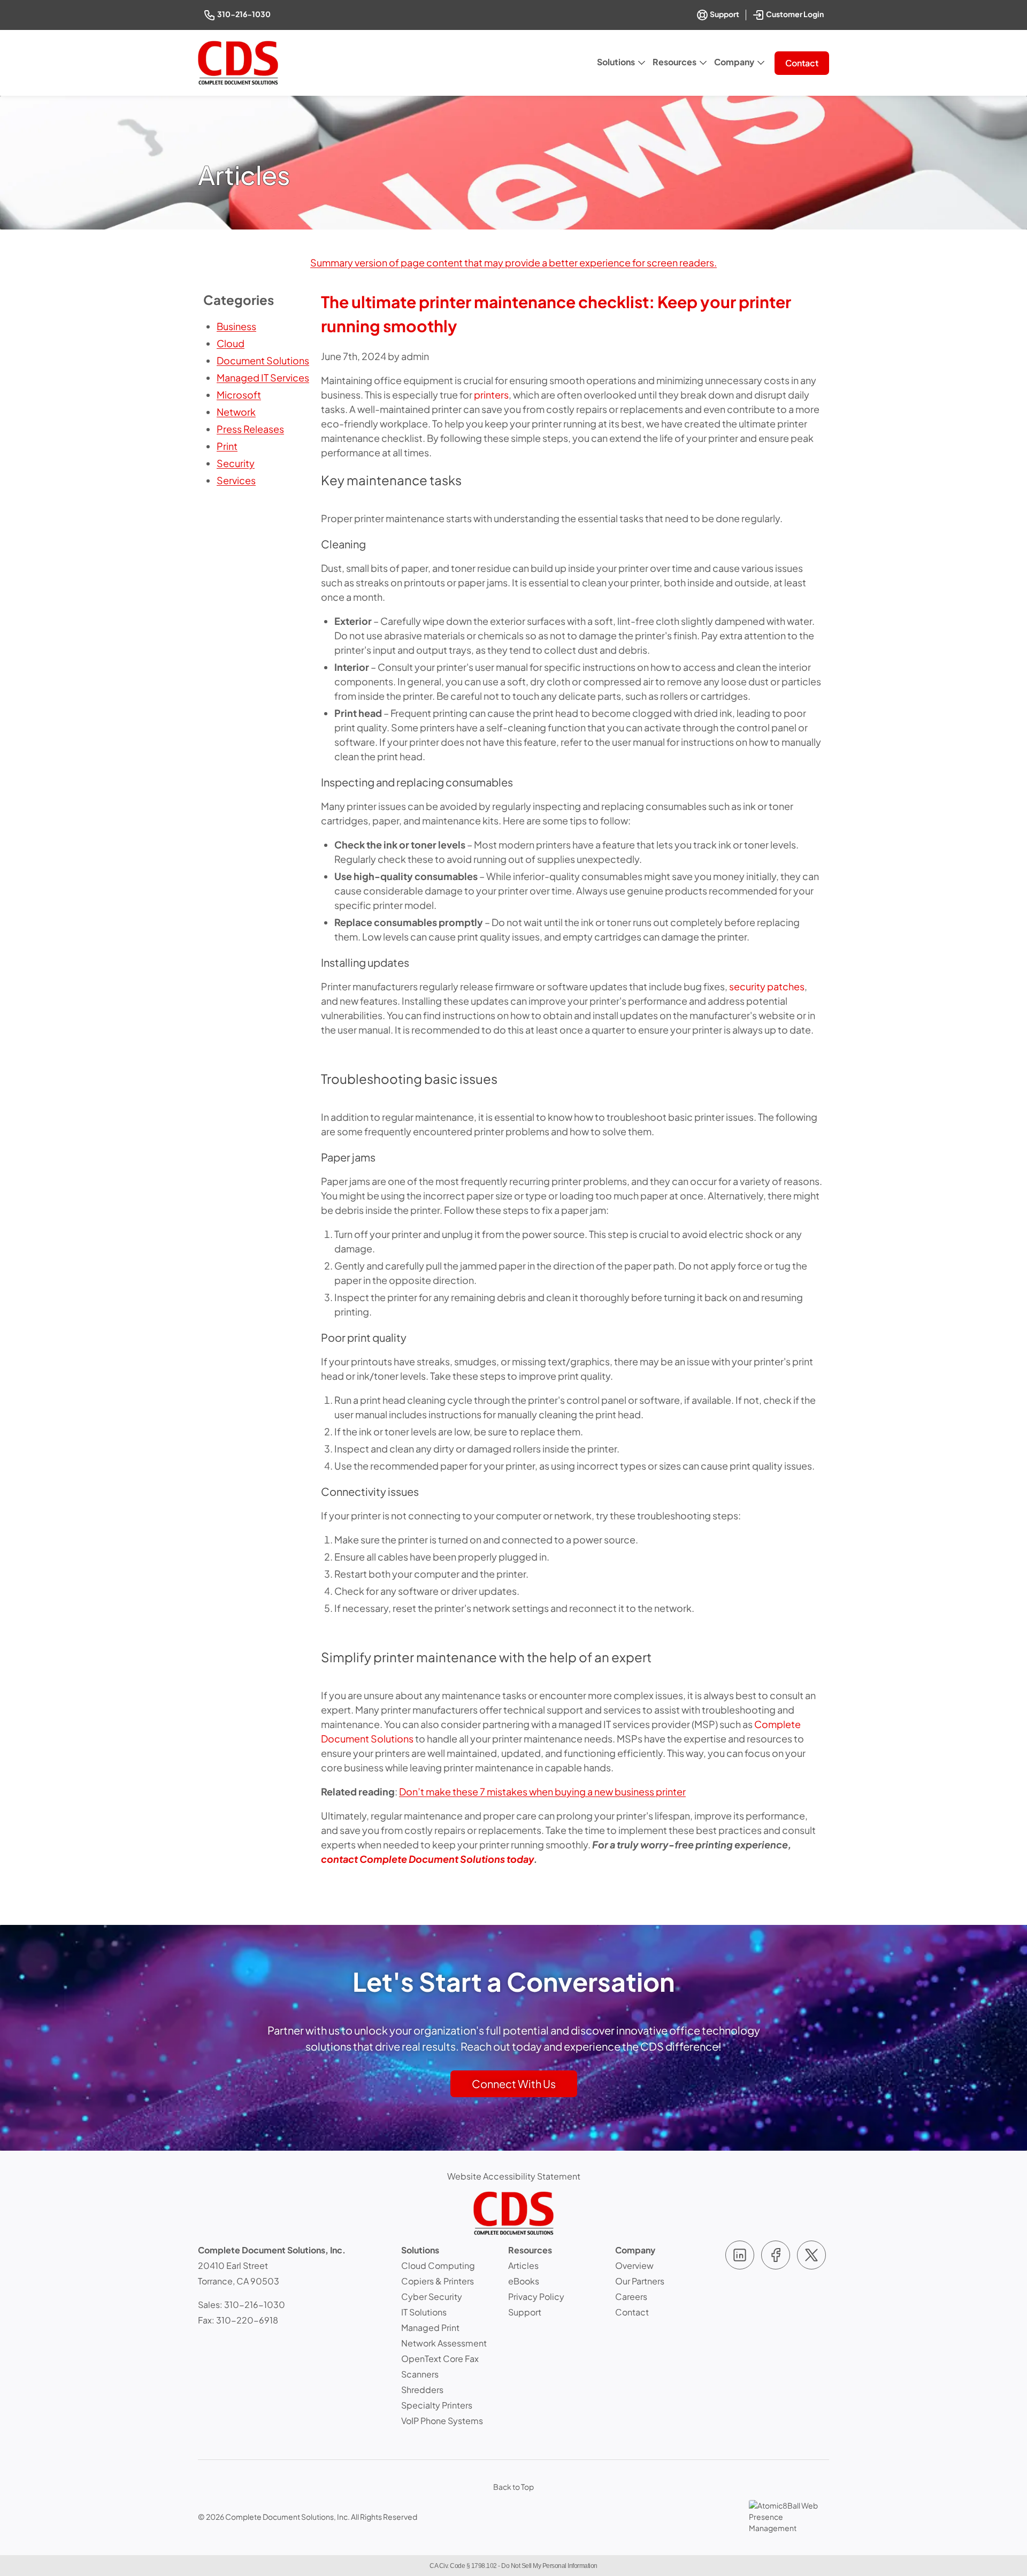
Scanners (420, 2374)
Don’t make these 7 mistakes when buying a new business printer (542, 1791)
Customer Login (796, 13)
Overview (634, 2265)
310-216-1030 (245, 14)
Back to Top (513, 2487)
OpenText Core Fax (440, 2359)
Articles (523, 2265)
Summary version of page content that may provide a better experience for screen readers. (513, 262)
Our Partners (640, 2281)
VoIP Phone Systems (442, 2421)
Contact (802, 63)
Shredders (422, 2390)
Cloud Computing (438, 2265)
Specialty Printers (437, 2405)
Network (236, 412)
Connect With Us (514, 2084)
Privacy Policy (536, 2296)
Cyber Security (432, 2296)
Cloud (231, 343)
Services (236, 480)
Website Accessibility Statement (514, 2176)
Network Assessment (444, 2343)
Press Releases (250, 429)
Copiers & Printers (438, 2281)
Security (236, 463)
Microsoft (239, 395)
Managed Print (430, 2327)
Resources (675, 62)
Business (236, 326)
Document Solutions (263, 360)
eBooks (524, 2281)
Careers (631, 2296)
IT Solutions (424, 2312)
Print (227, 446)
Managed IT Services (263, 377)
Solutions (616, 62)
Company (734, 62)
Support (724, 14)
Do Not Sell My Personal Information (549, 2566)
